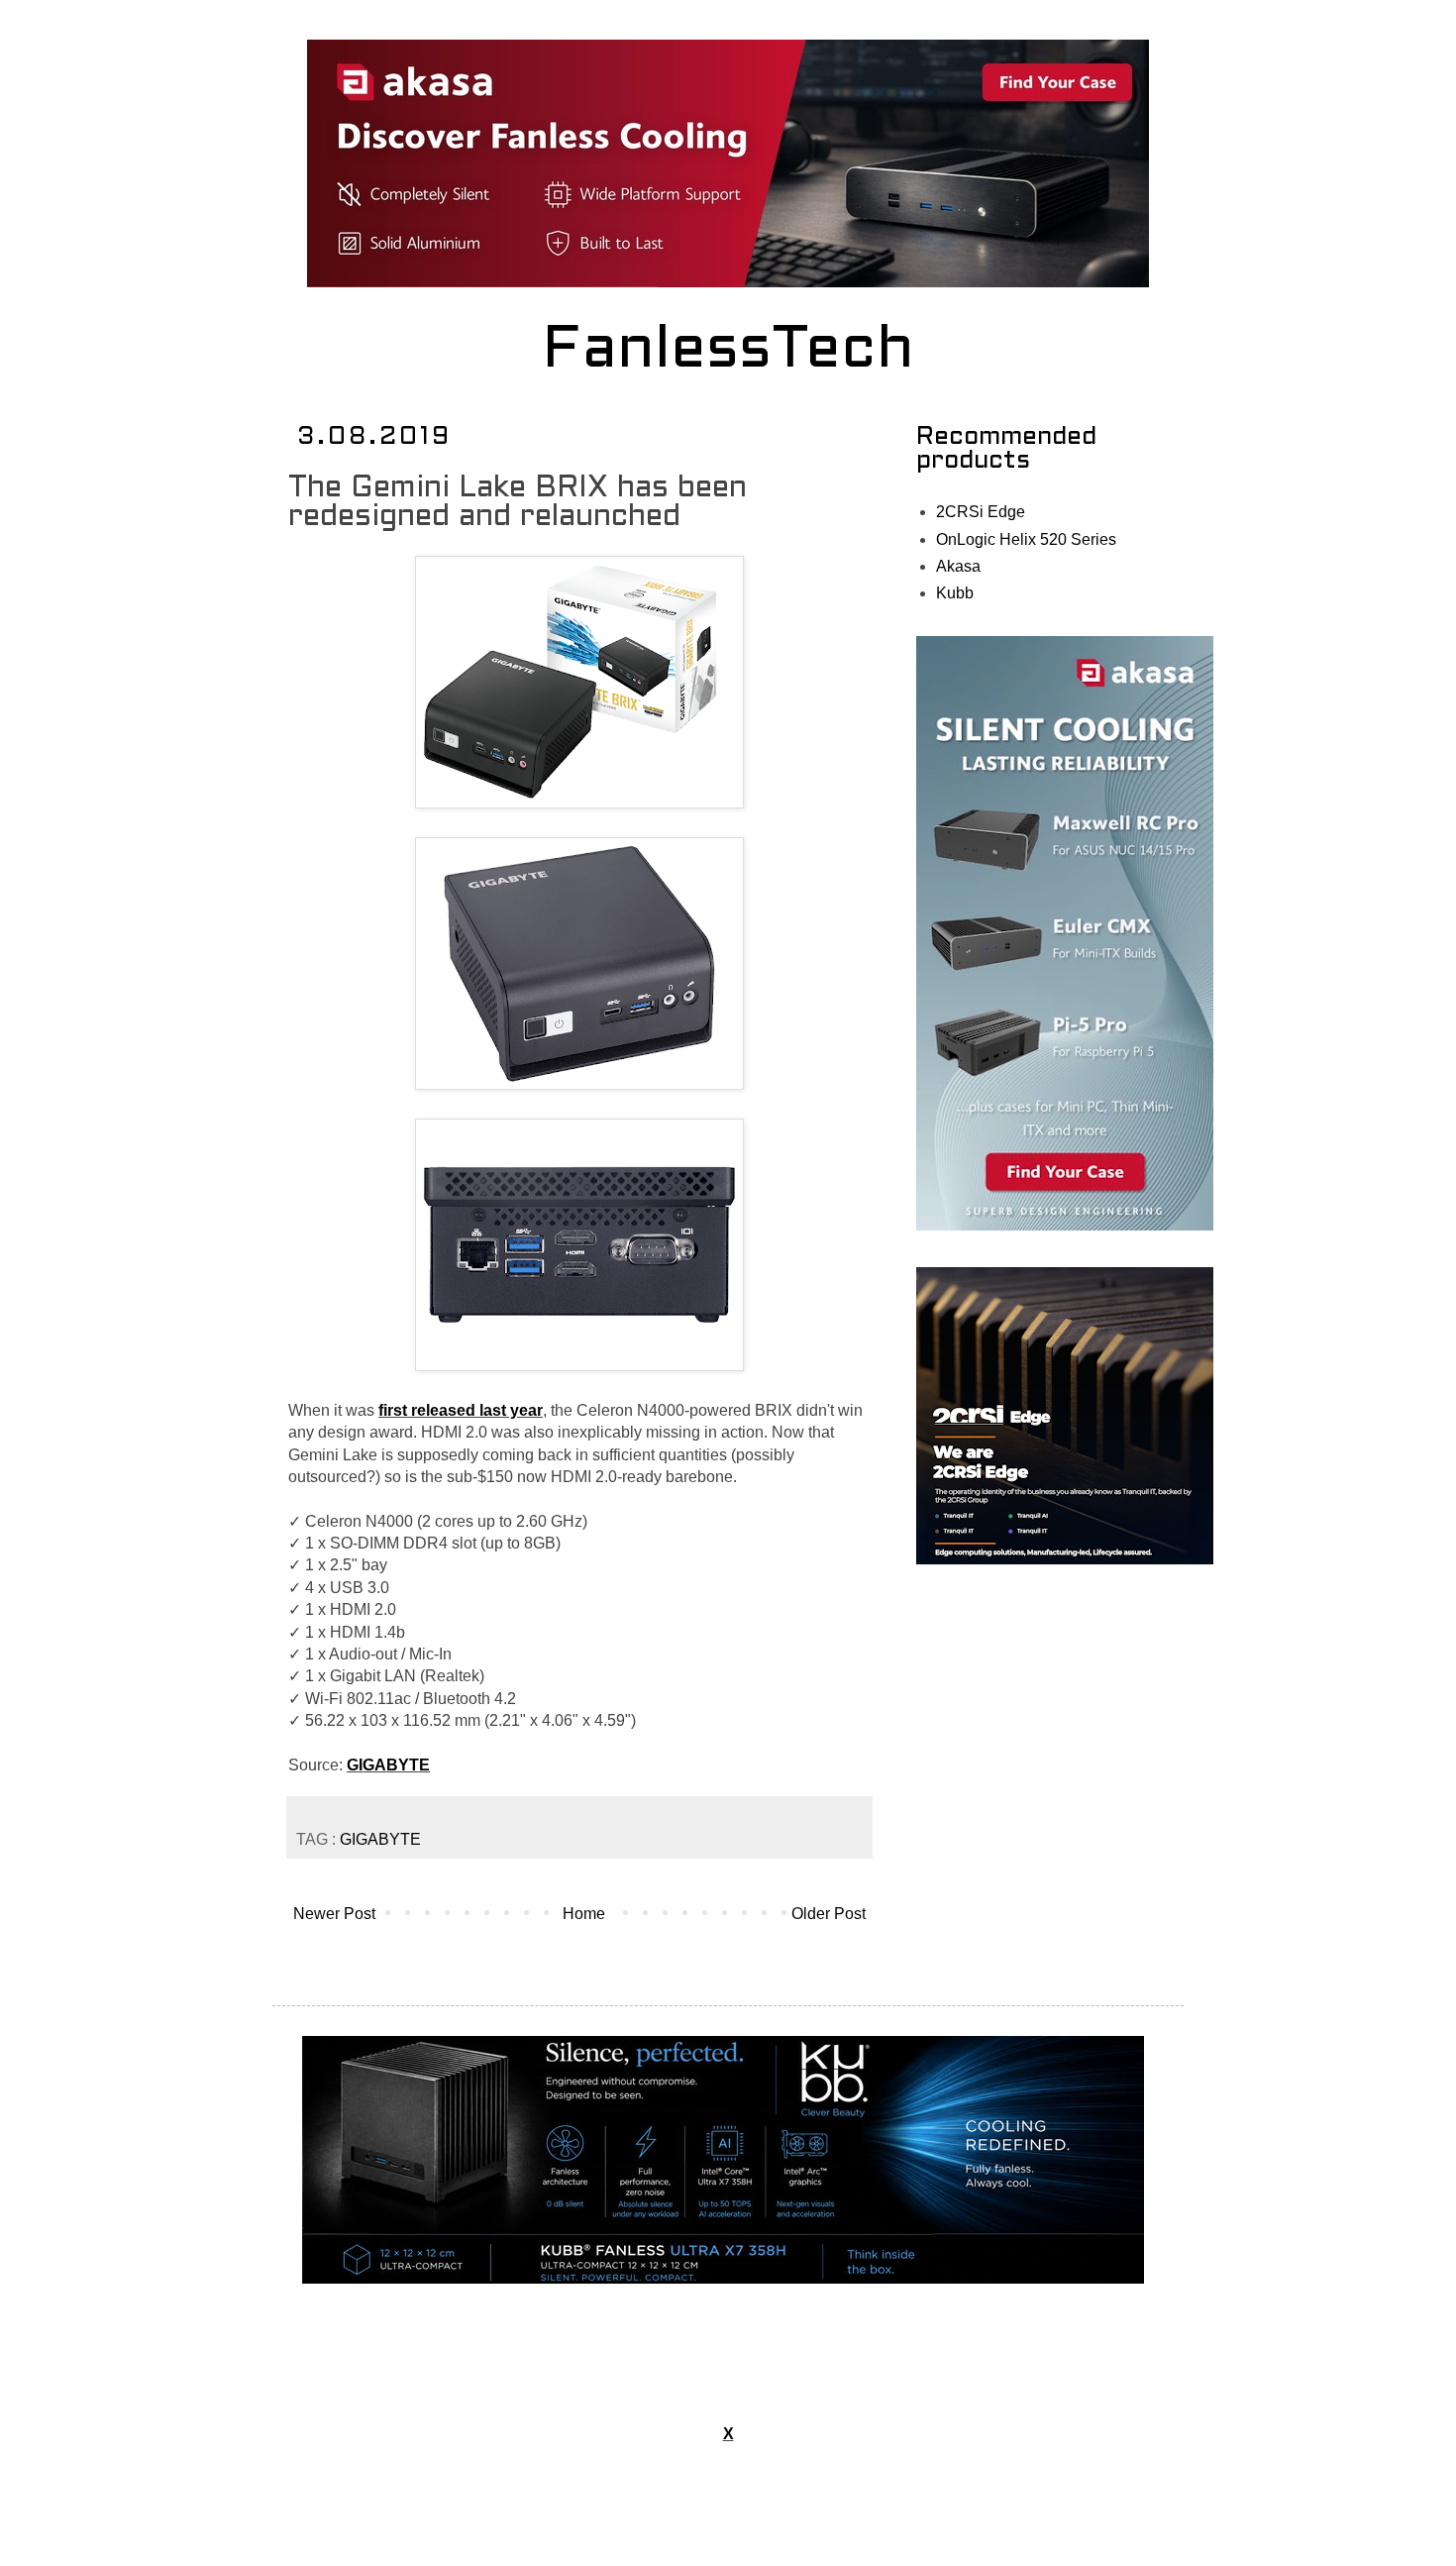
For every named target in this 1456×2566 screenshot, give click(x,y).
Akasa (958, 566)
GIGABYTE (388, 1765)
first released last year (461, 1410)
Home (584, 1914)
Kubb (955, 593)
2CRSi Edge (981, 512)
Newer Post (334, 1914)
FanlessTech (728, 352)
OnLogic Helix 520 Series (1026, 539)
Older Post (829, 1914)
